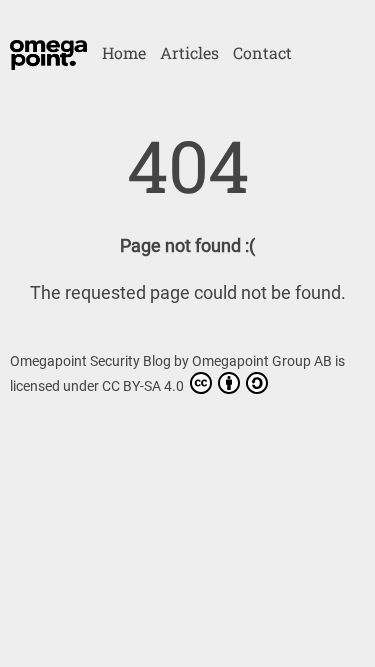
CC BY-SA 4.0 (144, 386)
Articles (189, 52)
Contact (262, 52)
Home (124, 52)
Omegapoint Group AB (263, 361)
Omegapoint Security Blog (92, 361)
